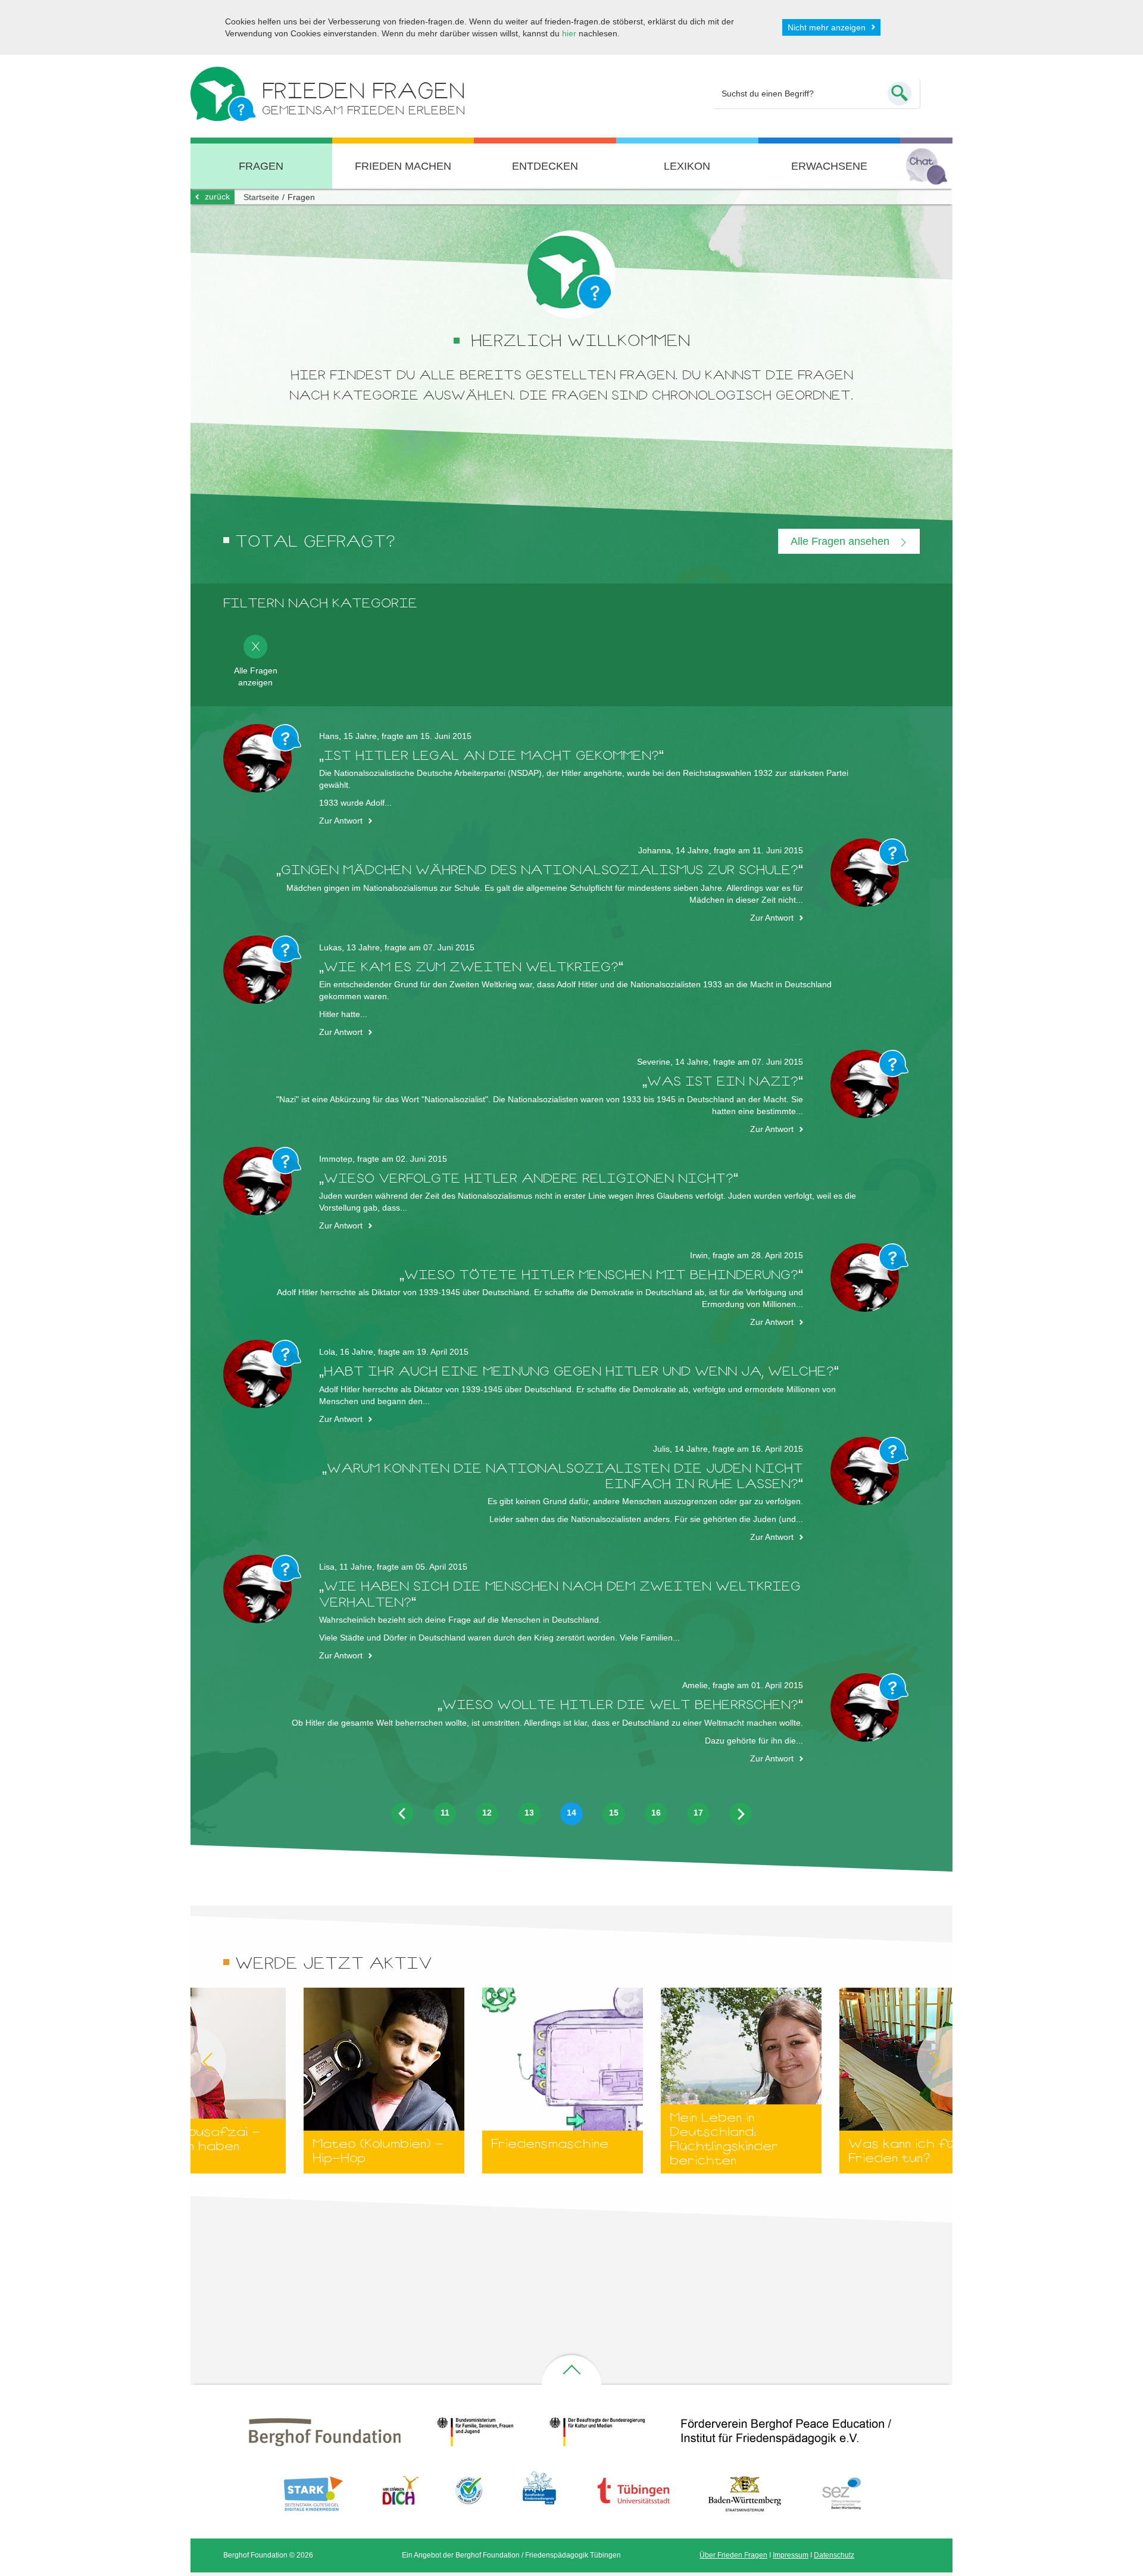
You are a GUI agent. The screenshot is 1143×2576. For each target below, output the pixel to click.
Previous (190, 2062)
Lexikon (687, 166)
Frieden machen (403, 166)
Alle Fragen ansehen (841, 541)
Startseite (261, 197)
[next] (741, 1814)
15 (614, 1813)
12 (487, 1813)
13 (529, 1813)
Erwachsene (829, 166)
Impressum (791, 2555)
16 (656, 1813)
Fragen (261, 166)
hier (569, 33)
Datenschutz (834, 2555)
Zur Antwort (341, 821)
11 (445, 1813)
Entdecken (545, 166)
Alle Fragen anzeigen (256, 676)
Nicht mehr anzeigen (827, 27)
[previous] (402, 1813)
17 (698, 1813)
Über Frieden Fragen (733, 2555)
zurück (217, 197)
